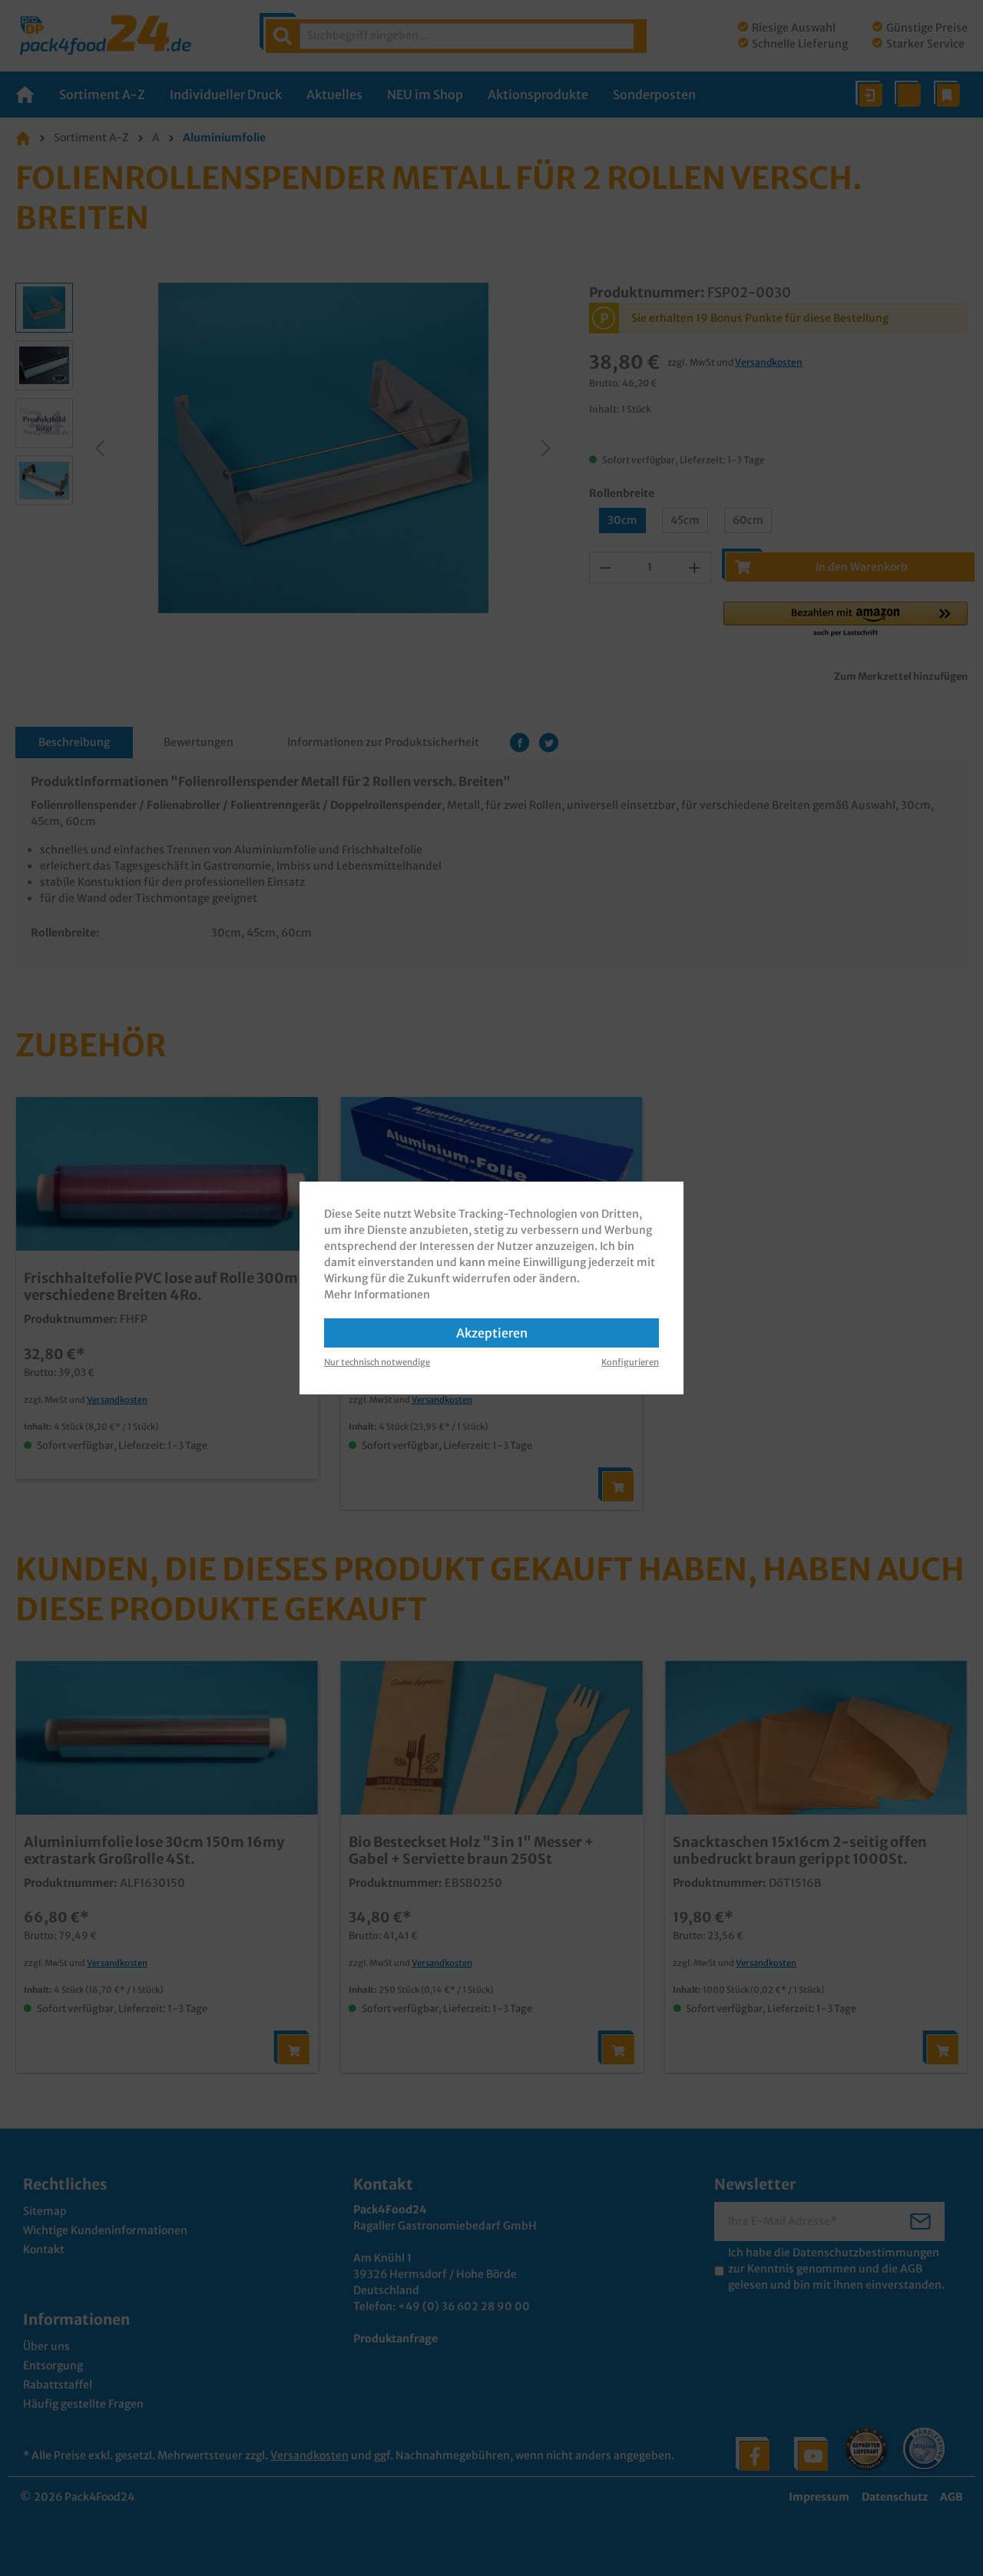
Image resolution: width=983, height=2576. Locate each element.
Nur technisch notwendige (377, 1362)
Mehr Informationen (377, 1295)
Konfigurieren (630, 1362)
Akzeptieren (492, 1333)
